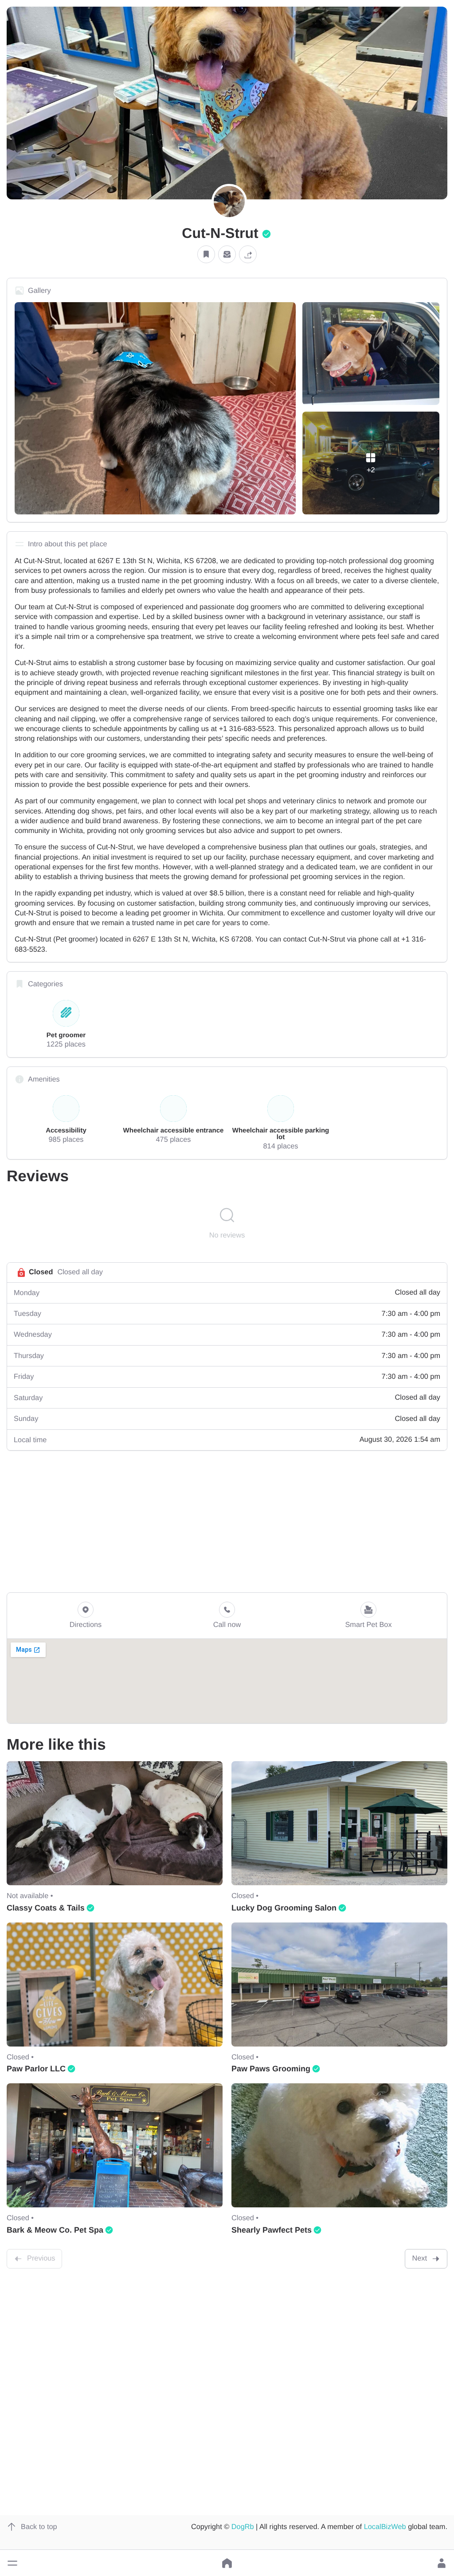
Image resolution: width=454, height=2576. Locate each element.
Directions (86, 1625)
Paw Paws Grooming (271, 2069)
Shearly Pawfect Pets (272, 2230)
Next (419, 2258)
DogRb (243, 2527)
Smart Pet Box (368, 1625)
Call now (227, 1625)
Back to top (39, 2527)
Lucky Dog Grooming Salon (284, 1908)
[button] (12, 2563)
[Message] (227, 255)
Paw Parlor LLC (36, 2069)
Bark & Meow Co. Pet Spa (55, 2230)
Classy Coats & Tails (46, 1908)
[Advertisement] (227, 1521)
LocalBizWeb (385, 2527)
